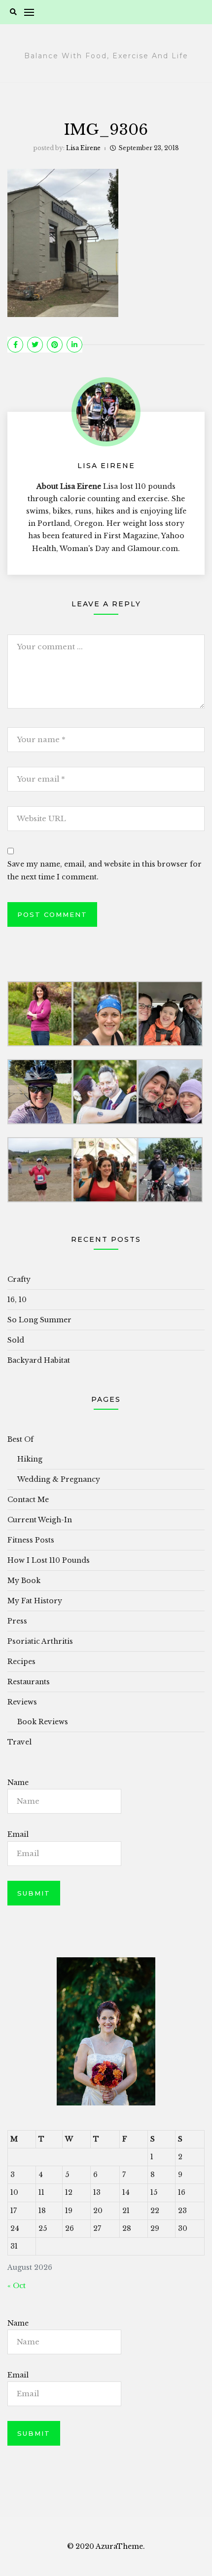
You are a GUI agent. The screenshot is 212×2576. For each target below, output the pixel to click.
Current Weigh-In (40, 1520)
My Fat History (35, 1601)
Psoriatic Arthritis (40, 1641)
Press (17, 1621)
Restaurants (29, 1682)
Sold (16, 1340)
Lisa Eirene (83, 148)
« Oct (17, 2286)
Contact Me (28, 1500)
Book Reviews (43, 1722)
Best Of (20, 1439)
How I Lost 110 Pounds (49, 1560)
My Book (24, 1581)
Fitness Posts (31, 1540)
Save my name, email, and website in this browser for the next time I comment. (105, 870)
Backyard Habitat (39, 1360)
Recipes (21, 1662)
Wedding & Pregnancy (59, 1479)
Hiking (30, 1459)
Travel (19, 1742)
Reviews (22, 1702)
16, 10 (17, 1300)
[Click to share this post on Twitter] (35, 345)
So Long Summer (39, 1320)
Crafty (19, 1279)
